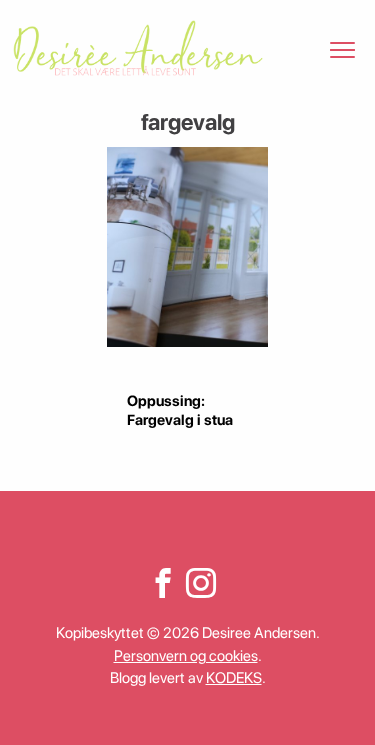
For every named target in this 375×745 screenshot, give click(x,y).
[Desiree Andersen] (138, 48)
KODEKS (234, 678)
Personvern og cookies (186, 656)
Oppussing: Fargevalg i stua (180, 410)
